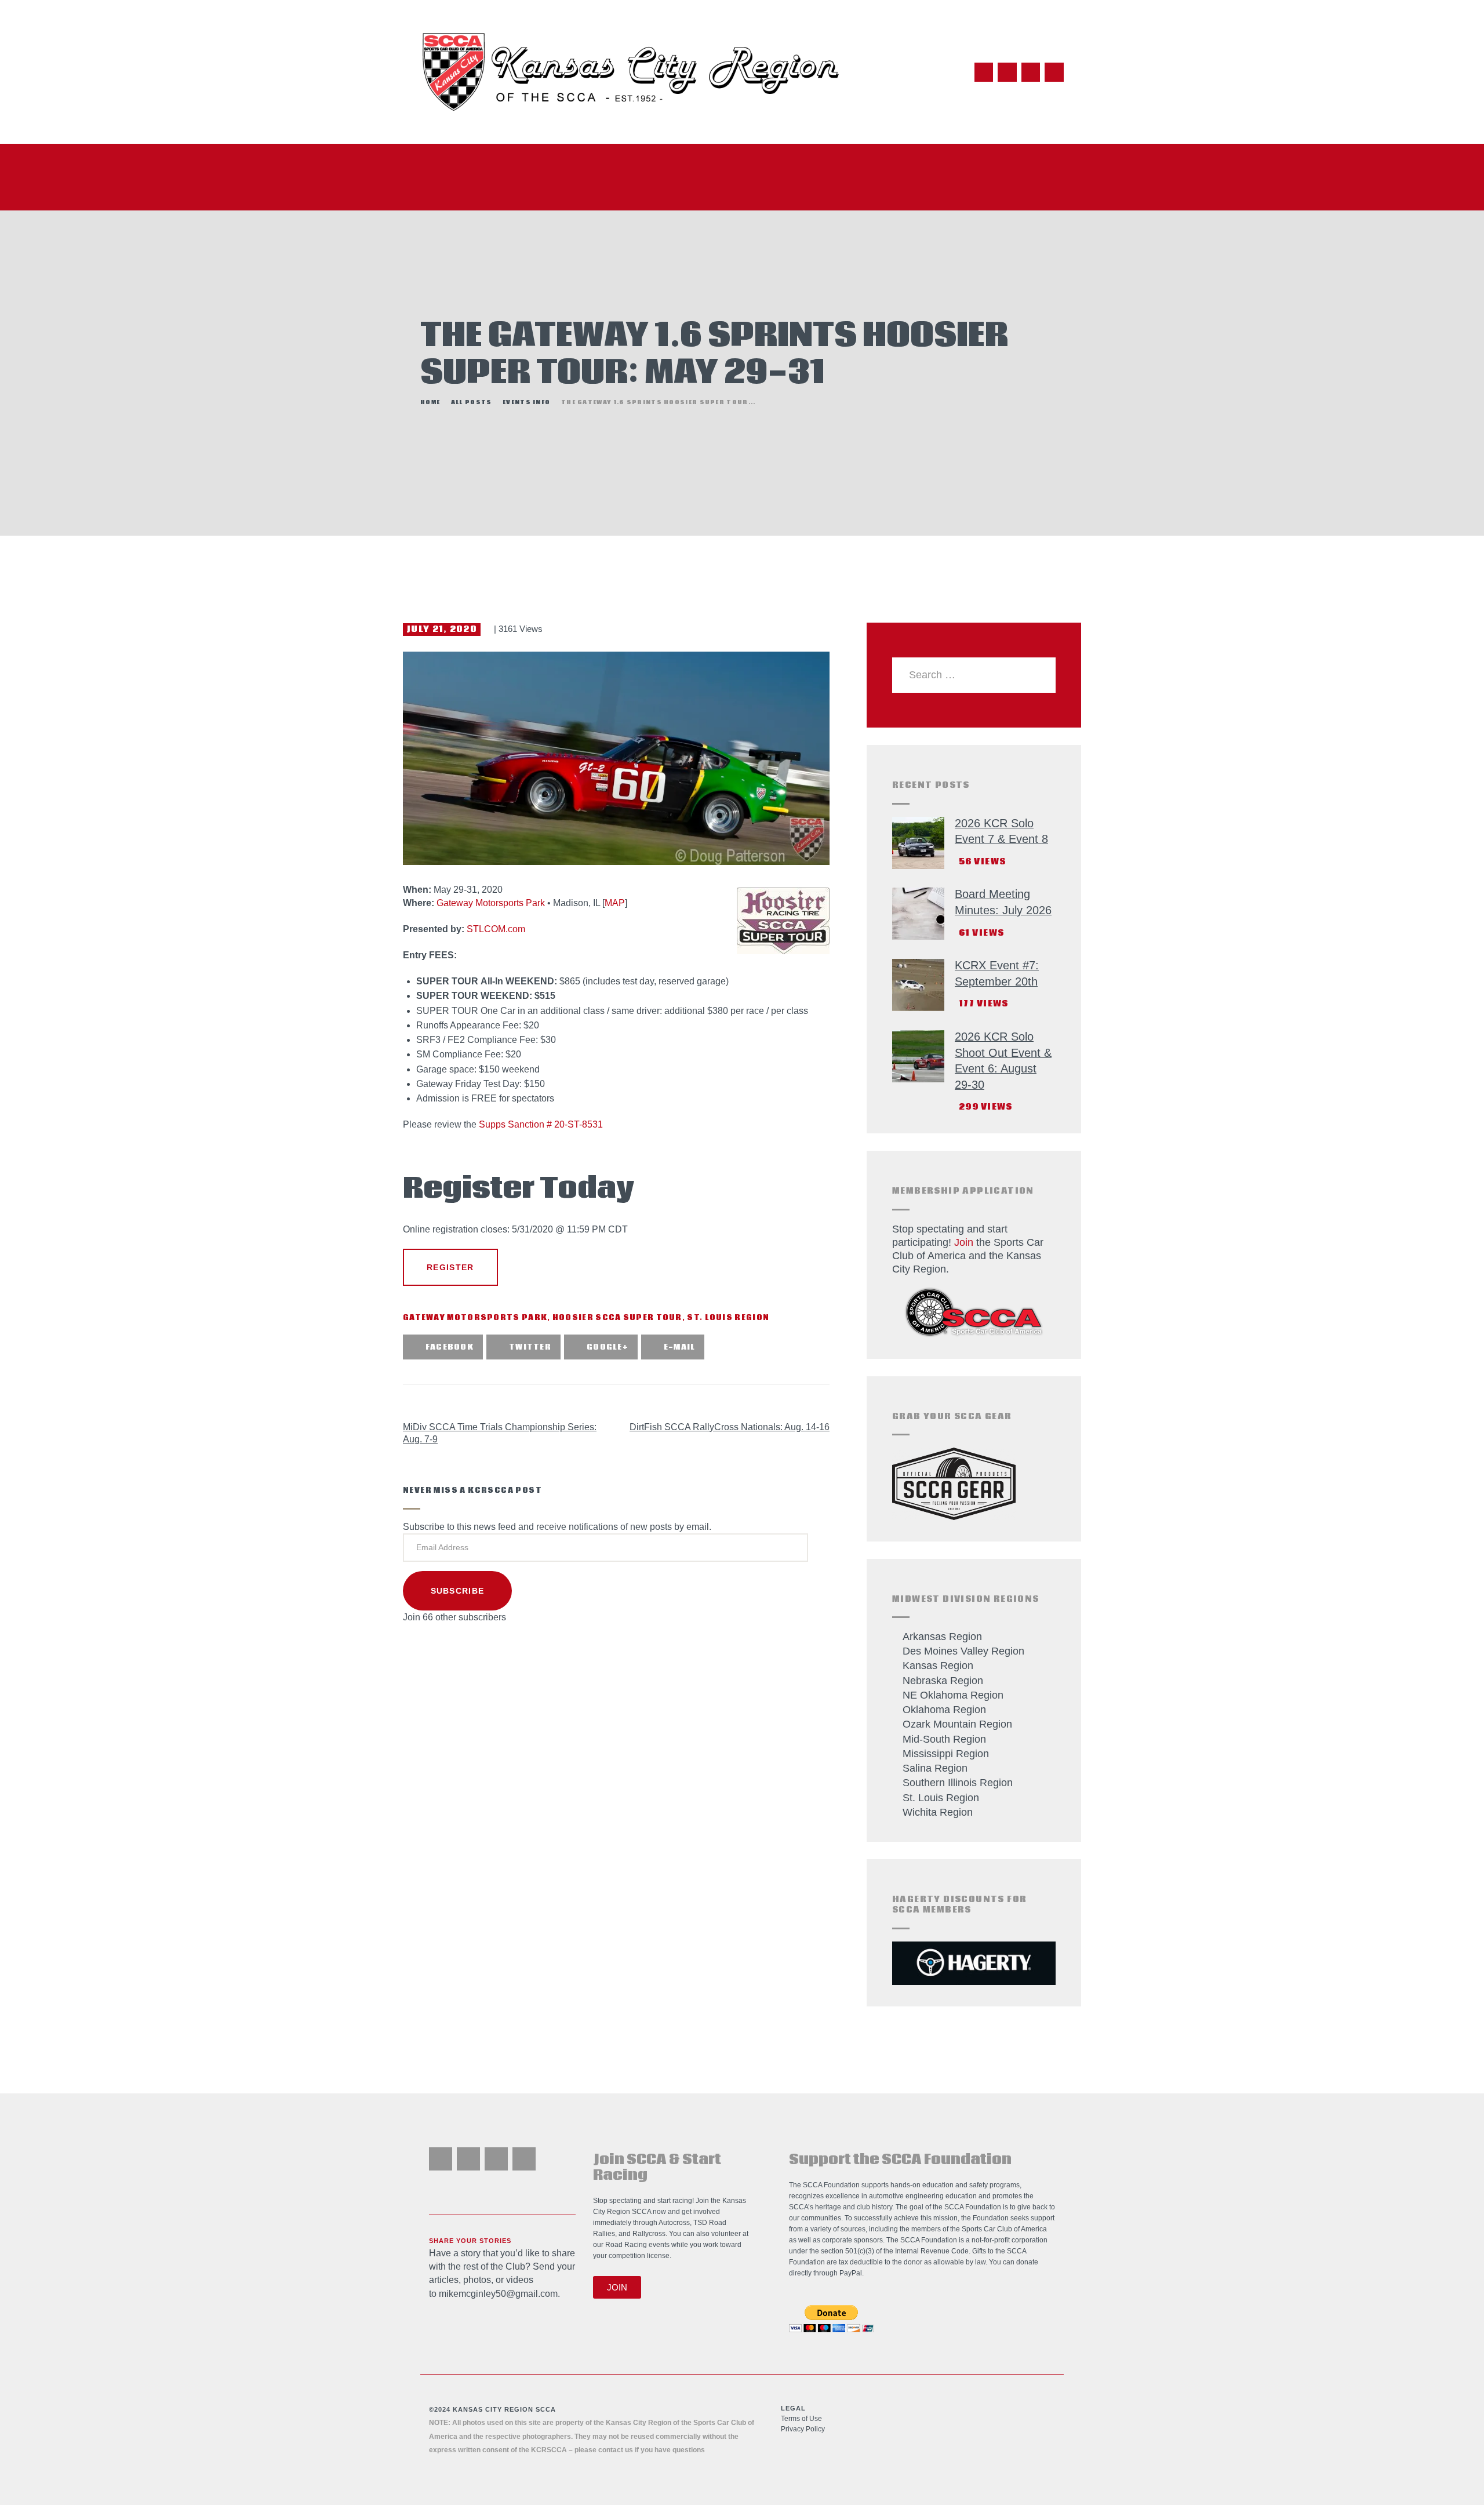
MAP (615, 903)
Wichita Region (938, 1812)
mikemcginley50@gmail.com (498, 2294)
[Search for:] (974, 675)
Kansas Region (938, 1666)
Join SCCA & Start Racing (657, 2168)
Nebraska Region (943, 1681)
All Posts (472, 402)
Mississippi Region (946, 1754)
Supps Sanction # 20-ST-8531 (541, 1124)
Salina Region (935, 1768)
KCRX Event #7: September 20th (997, 973)
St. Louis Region (728, 1318)
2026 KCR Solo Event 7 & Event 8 (1001, 831)
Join (964, 1242)
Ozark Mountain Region (957, 1724)
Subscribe (458, 1591)
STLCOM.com (496, 929)
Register (450, 1267)
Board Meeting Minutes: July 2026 (1003, 902)
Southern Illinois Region (958, 1783)
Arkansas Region (942, 1637)
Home (430, 403)
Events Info (526, 403)
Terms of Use (801, 2419)
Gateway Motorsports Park (491, 903)
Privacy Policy (803, 2429)
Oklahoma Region (944, 1710)
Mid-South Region (944, 1739)
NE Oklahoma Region (953, 1695)
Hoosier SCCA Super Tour (617, 1318)
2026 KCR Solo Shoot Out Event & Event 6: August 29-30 (1003, 1061)
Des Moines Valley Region (963, 1651)
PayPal (851, 2273)
